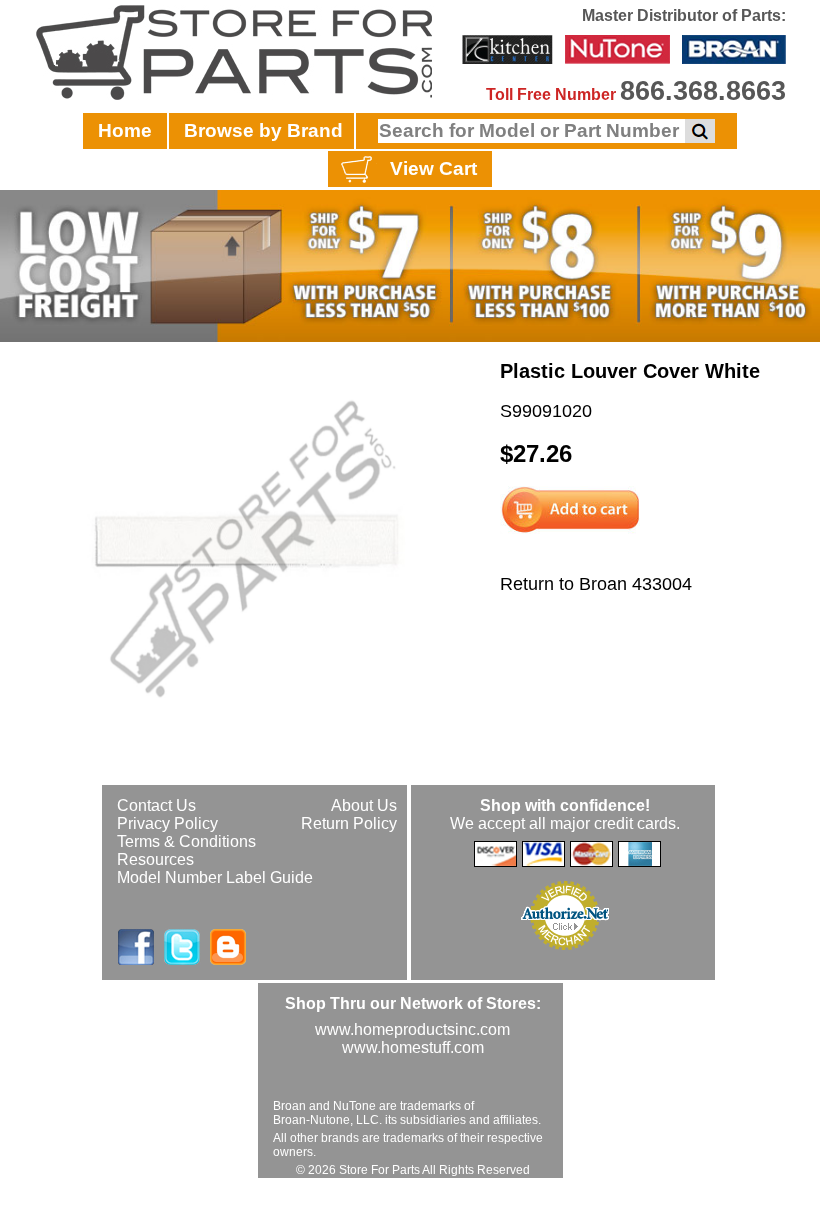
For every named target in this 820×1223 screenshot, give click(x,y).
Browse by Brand (263, 130)
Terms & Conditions (186, 841)
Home (125, 130)
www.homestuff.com (413, 1047)
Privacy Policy (167, 823)
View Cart (433, 168)
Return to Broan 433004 (596, 584)
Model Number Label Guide (215, 877)
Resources (155, 859)
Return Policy (349, 823)
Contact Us (156, 805)
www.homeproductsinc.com (412, 1029)
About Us (364, 805)
